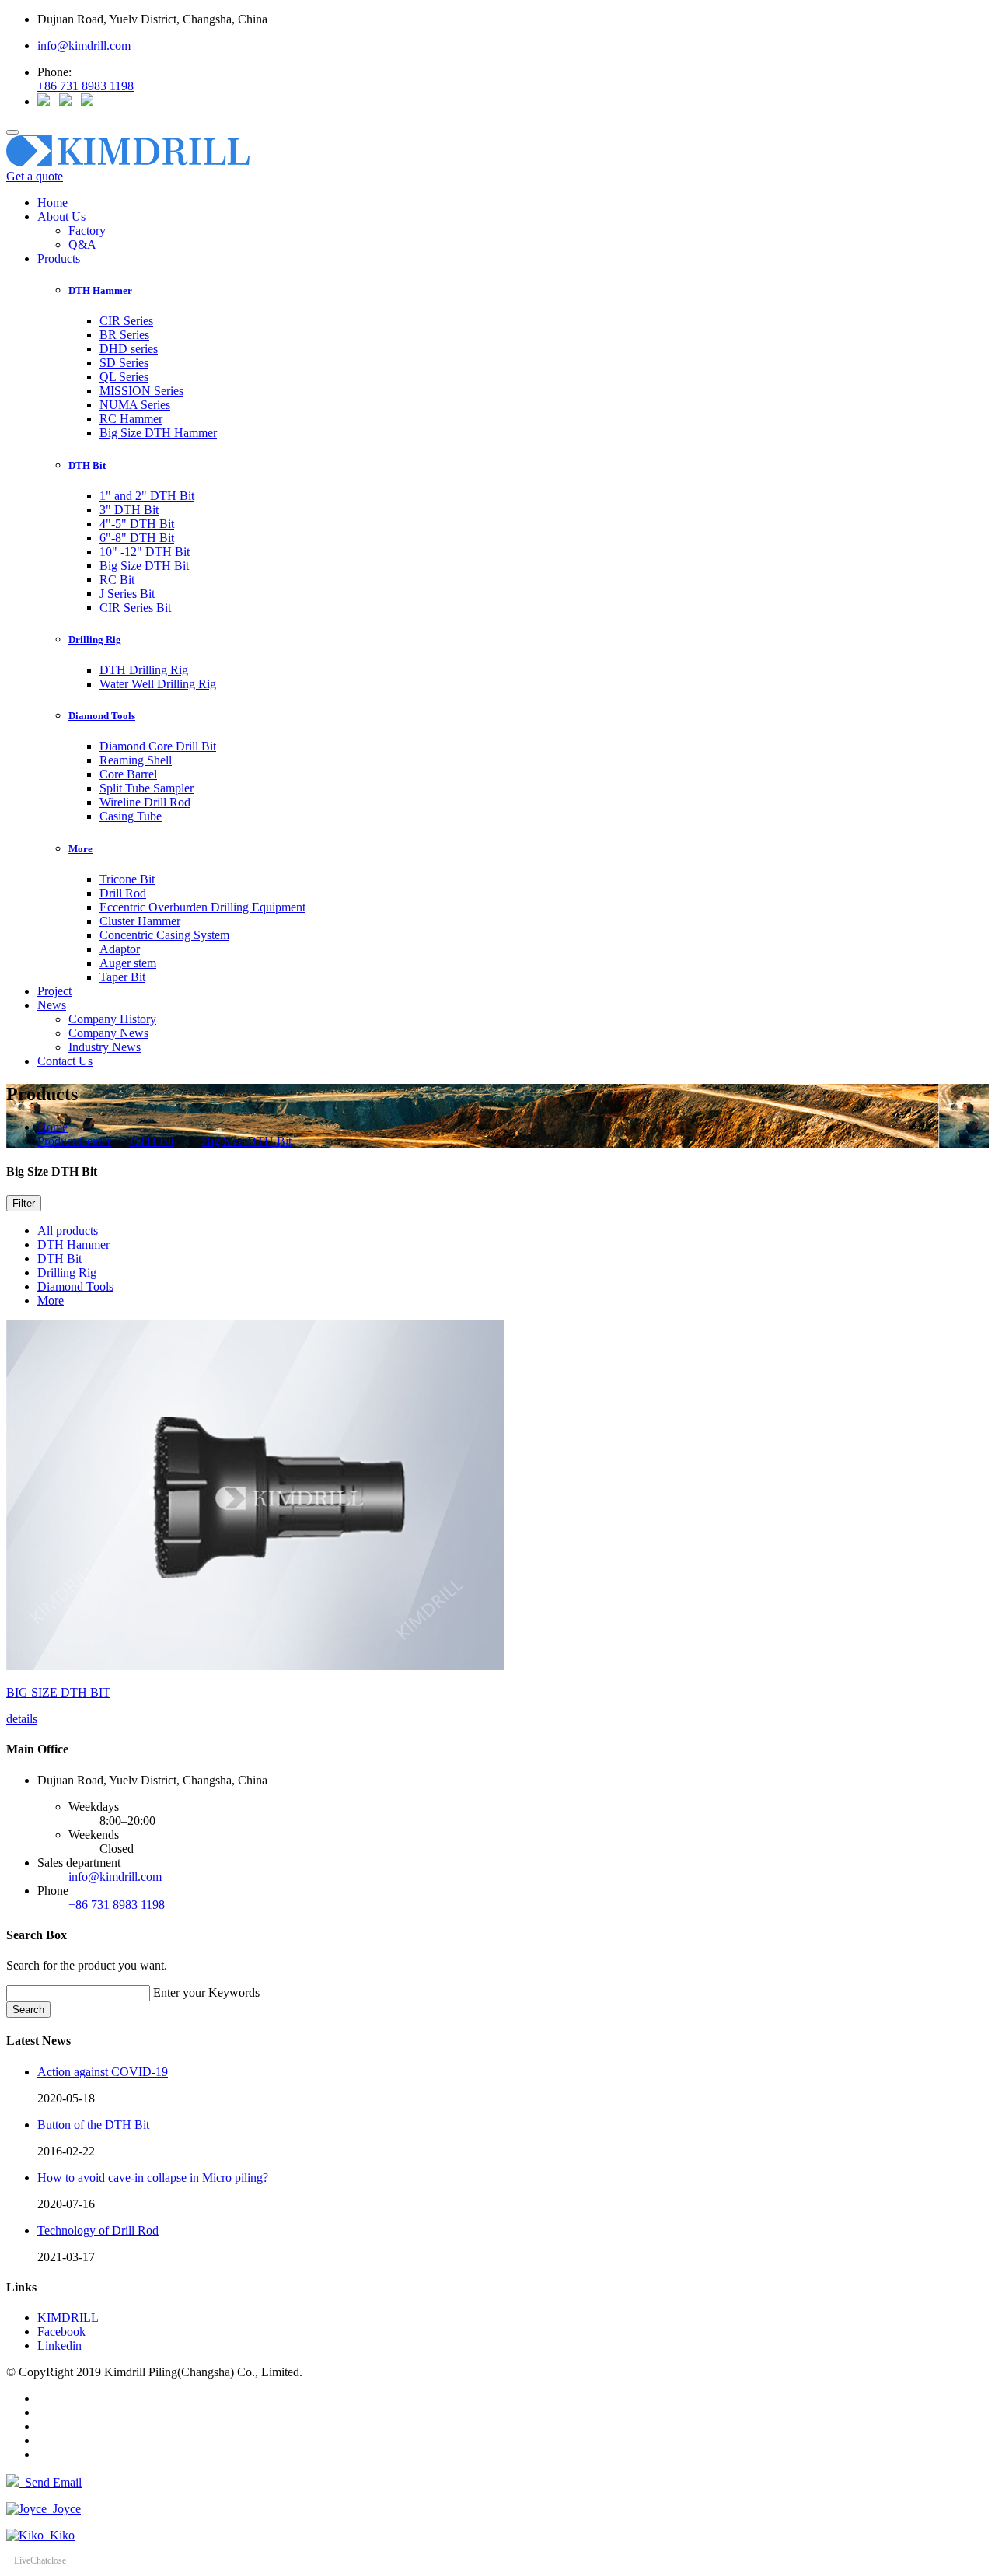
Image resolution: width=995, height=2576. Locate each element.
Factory (87, 231)
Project (54, 991)
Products (59, 259)
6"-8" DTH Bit (137, 538)
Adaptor (120, 949)
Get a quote (35, 176)
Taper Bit (122, 977)
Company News (108, 1033)
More (51, 1300)
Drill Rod (123, 893)
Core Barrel (128, 774)
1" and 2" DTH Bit (147, 496)
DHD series (129, 349)
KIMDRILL (68, 2317)
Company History (112, 1019)
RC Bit (117, 580)
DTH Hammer (73, 1244)
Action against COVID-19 (103, 2072)
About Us (61, 217)
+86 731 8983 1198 (86, 86)
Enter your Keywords (206, 1992)
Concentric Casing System (164, 935)
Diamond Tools (75, 1286)
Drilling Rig (67, 1272)
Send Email (50, 2482)
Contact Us (65, 1061)
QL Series (124, 377)
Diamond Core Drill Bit (158, 746)
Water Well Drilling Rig (158, 684)
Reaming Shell (136, 760)
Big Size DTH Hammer (158, 433)
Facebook (61, 2331)
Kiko (59, 2535)
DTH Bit (152, 1141)
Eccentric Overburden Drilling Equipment (202, 907)
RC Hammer (131, 419)
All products (68, 1230)
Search (28, 2010)
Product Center (74, 1141)
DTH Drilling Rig (144, 670)
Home (52, 203)
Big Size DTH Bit (144, 566)
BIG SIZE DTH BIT (58, 1692)
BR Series (124, 335)
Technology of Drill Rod (98, 2230)
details (22, 1719)
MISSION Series (141, 391)
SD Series (124, 363)
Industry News (105, 1047)
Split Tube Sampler (147, 788)
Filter (24, 1203)
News (52, 1005)
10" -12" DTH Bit (145, 552)
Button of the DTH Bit (93, 2125)
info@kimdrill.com (84, 45)
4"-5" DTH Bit (137, 524)
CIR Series (126, 321)
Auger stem (128, 963)
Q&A (82, 245)
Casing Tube (131, 816)
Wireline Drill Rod (145, 802)
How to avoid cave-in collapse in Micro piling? (153, 2178)
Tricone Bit (127, 879)
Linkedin (59, 2345)
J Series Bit (127, 594)
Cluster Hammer (140, 921)
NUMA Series (135, 405)
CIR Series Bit (135, 608)
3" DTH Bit (129, 510)
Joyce (64, 2509)
